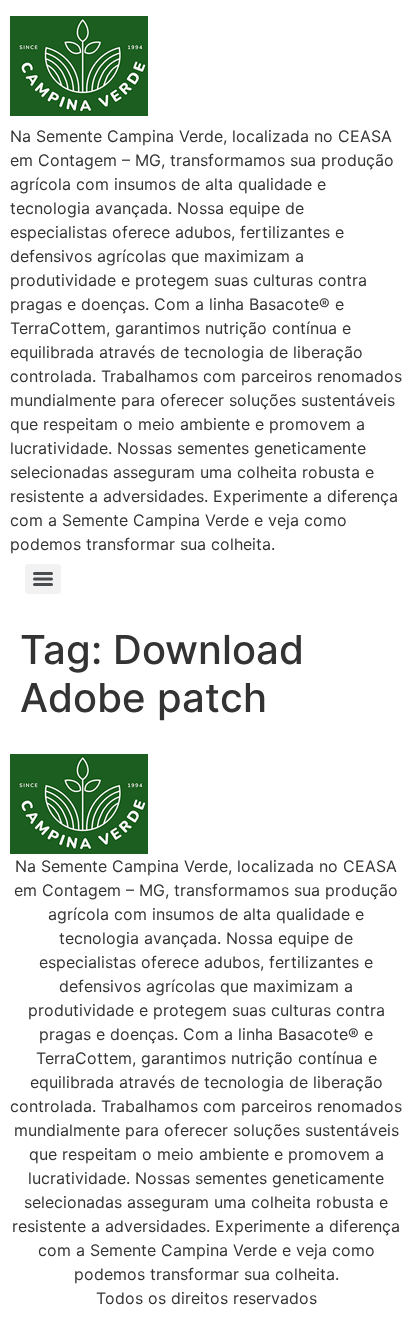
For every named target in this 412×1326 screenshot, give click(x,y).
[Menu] (43, 579)
